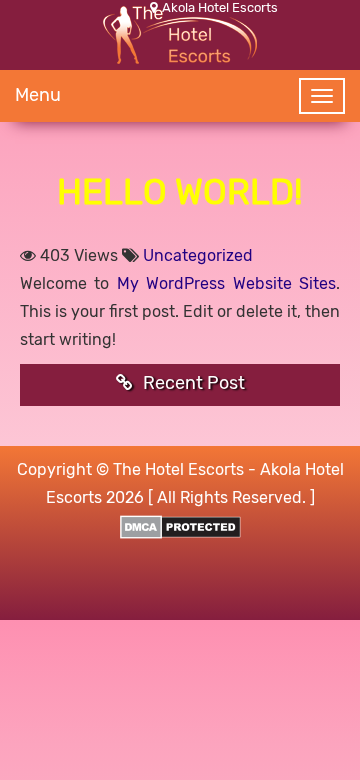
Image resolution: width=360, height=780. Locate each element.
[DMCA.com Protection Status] (180, 525)
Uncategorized (198, 255)
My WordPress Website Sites (226, 283)
